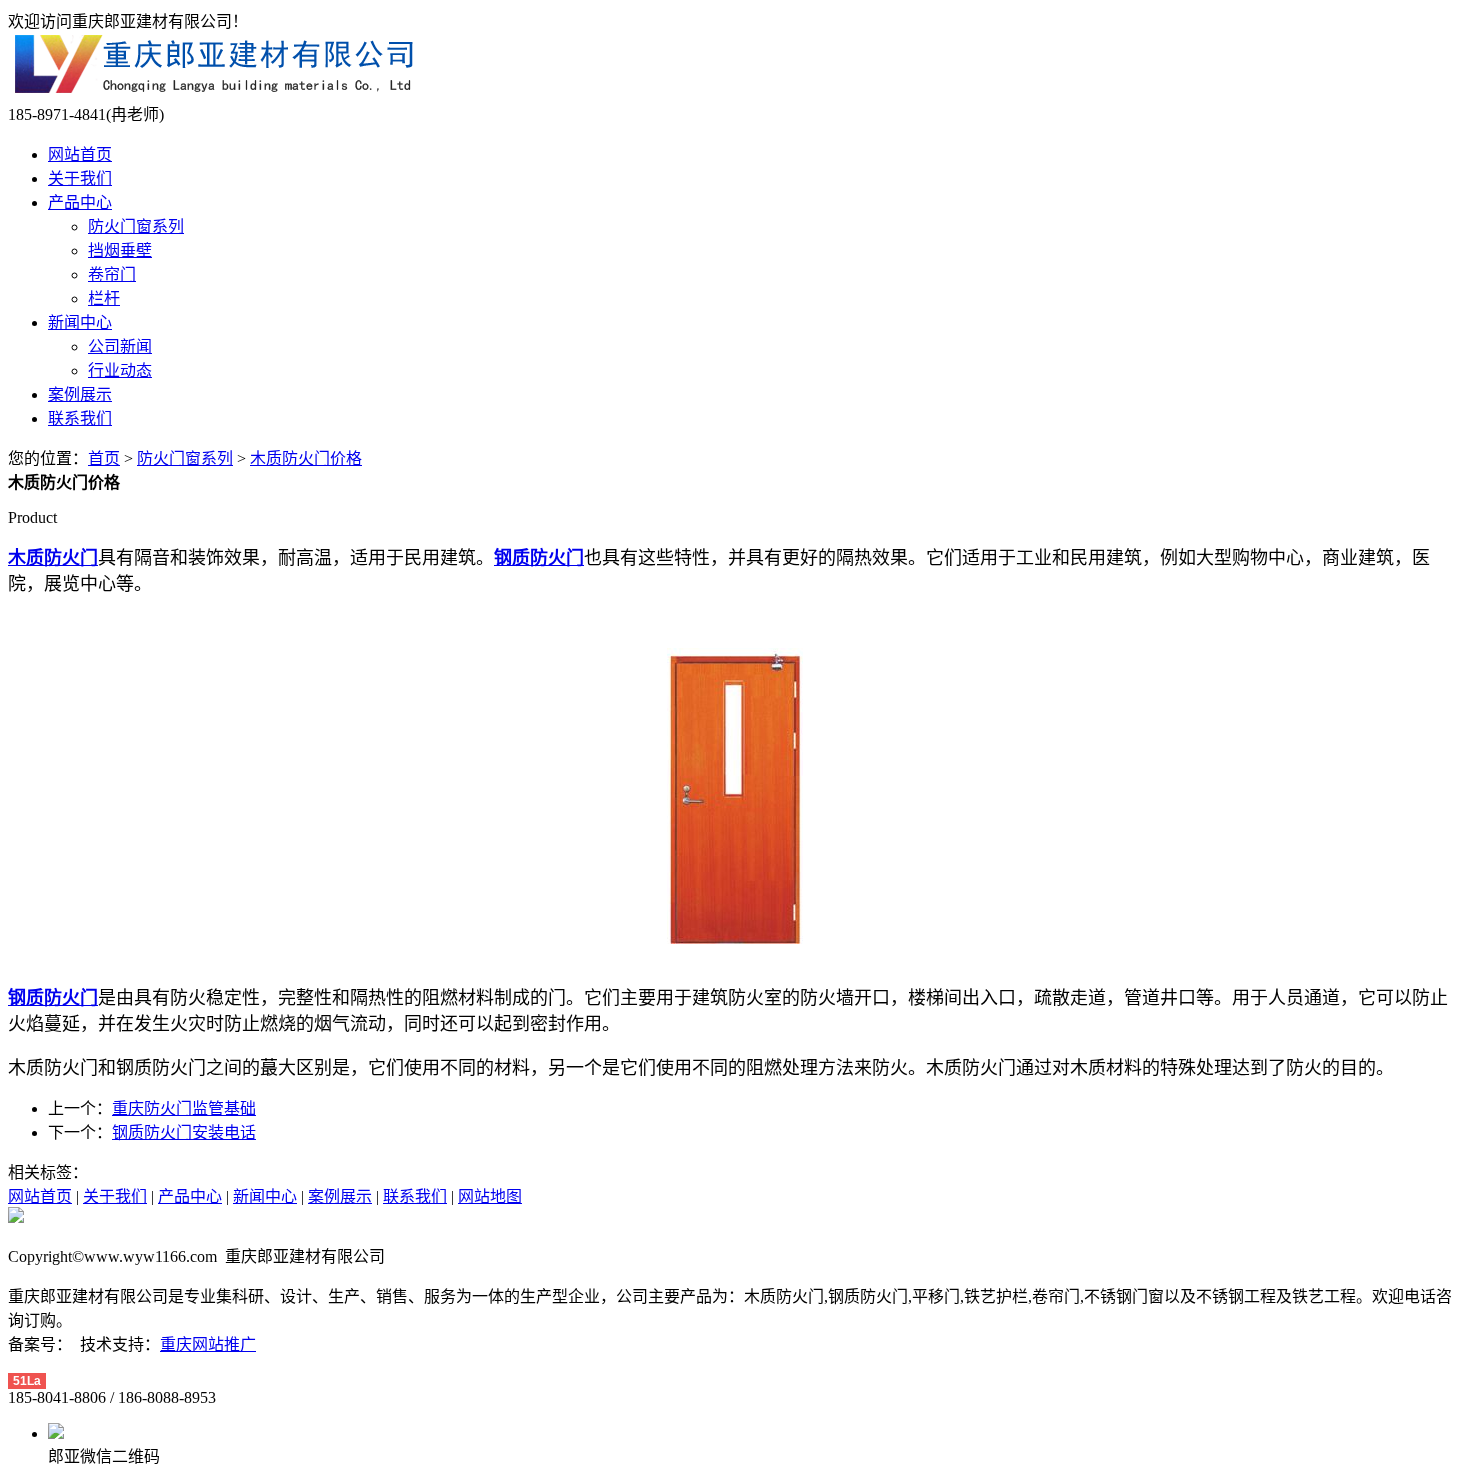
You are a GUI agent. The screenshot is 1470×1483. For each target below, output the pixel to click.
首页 (104, 458)
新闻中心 (80, 322)
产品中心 (80, 202)
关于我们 (80, 178)
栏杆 (104, 298)
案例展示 (80, 394)
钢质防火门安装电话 (184, 1132)
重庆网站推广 (208, 1344)
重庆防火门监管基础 (184, 1108)
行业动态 (120, 370)
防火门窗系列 (136, 226)
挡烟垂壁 (120, 250)
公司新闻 (120, 346)
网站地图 (490, 1196)
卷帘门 (112, 274)
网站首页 (80, 154)
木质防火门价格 (306, 458)
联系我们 (80, 418)
